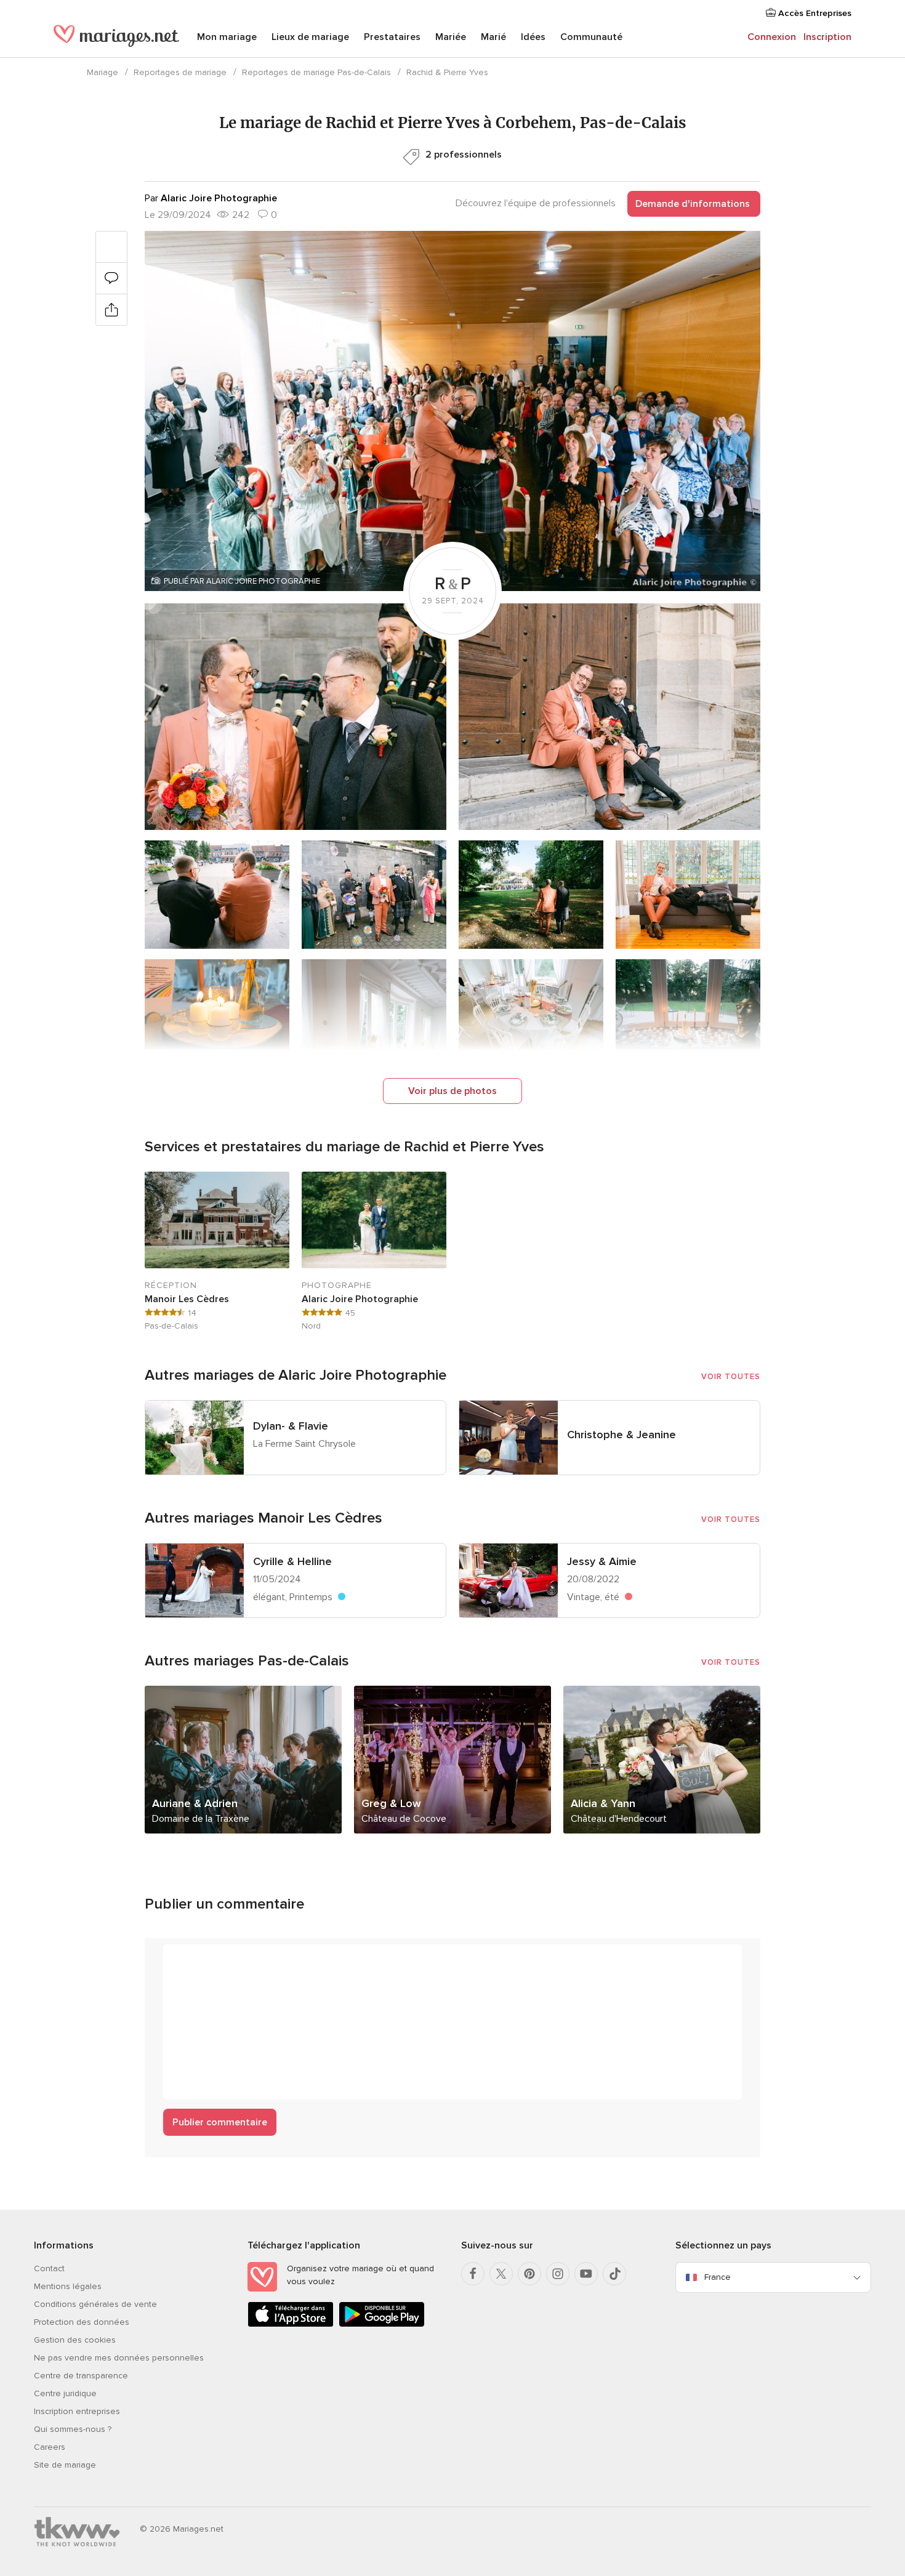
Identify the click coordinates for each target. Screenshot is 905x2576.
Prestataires (392, 37)
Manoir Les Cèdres (187, 1299)
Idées (533, 37)
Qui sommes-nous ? (73, 2429)
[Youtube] (586, 2274)
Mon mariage (227, 37)
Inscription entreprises (77, 2411)
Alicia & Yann (603, 1803)
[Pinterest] (529, 2274)
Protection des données (82, 2322)
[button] (452, 411)
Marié (493, 37)
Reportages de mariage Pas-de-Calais (316, 72)
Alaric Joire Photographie (360, 1299)
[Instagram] (558, 2274)
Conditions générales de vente (95, 2304)
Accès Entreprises (814, 13)
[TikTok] (614, 2274)
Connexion (772, 37)
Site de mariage (65, 2465)
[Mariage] (116, 38)
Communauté (591, 37)
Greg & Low (391, 1803)
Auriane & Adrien (195, 1803)
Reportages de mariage (180, 72)
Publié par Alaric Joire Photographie (242, 581)
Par (211, 198)
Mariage (103, 72)
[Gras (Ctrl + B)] (179, 1960)
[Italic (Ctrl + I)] (203, 1960)
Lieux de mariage (310, 37)
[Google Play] (382, 2324)
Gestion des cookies (75, 2340)
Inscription (827, 37)
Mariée (451, 37)
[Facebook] (473, 2274)
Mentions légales (68, 2286)
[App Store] (291, 2324)
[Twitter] (501, 2274)
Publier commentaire (220, 2122)
